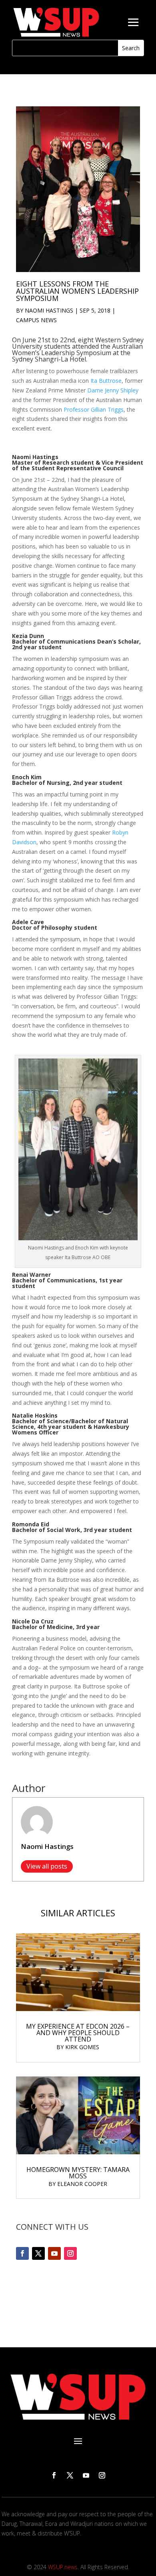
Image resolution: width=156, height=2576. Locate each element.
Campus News (36, 320)
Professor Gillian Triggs (94, 409)
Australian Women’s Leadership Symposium (77, 349)
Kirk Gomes (82, 2047)
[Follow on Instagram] (70, 2253)
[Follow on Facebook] (22, 2253)
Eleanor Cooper (82, 2184)
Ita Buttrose (106, 381)
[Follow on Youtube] (54, 2253)
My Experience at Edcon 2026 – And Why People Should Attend (78, 2033)
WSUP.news (63, 2567)
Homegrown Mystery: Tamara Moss (78, 2173)
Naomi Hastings (49, 310)
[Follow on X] (38, 2253)
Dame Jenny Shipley (113, 390)
